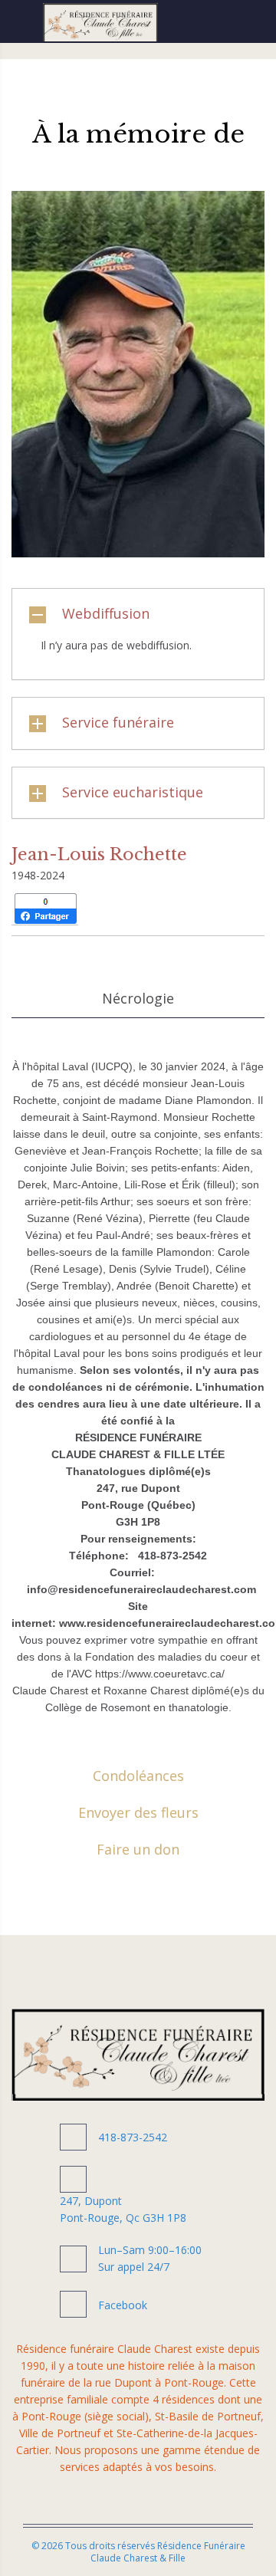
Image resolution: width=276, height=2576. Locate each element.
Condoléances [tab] (138, 1776)
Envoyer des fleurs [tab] (138, 1812)
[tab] (138, 614)
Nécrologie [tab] (138, 998)
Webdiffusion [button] (106, 613)
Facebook (123, 2305)
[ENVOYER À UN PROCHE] (99, 909)
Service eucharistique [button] (133, 792)
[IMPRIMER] (123, 909)
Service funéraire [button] (118, 722)
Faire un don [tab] (138, 1849)
